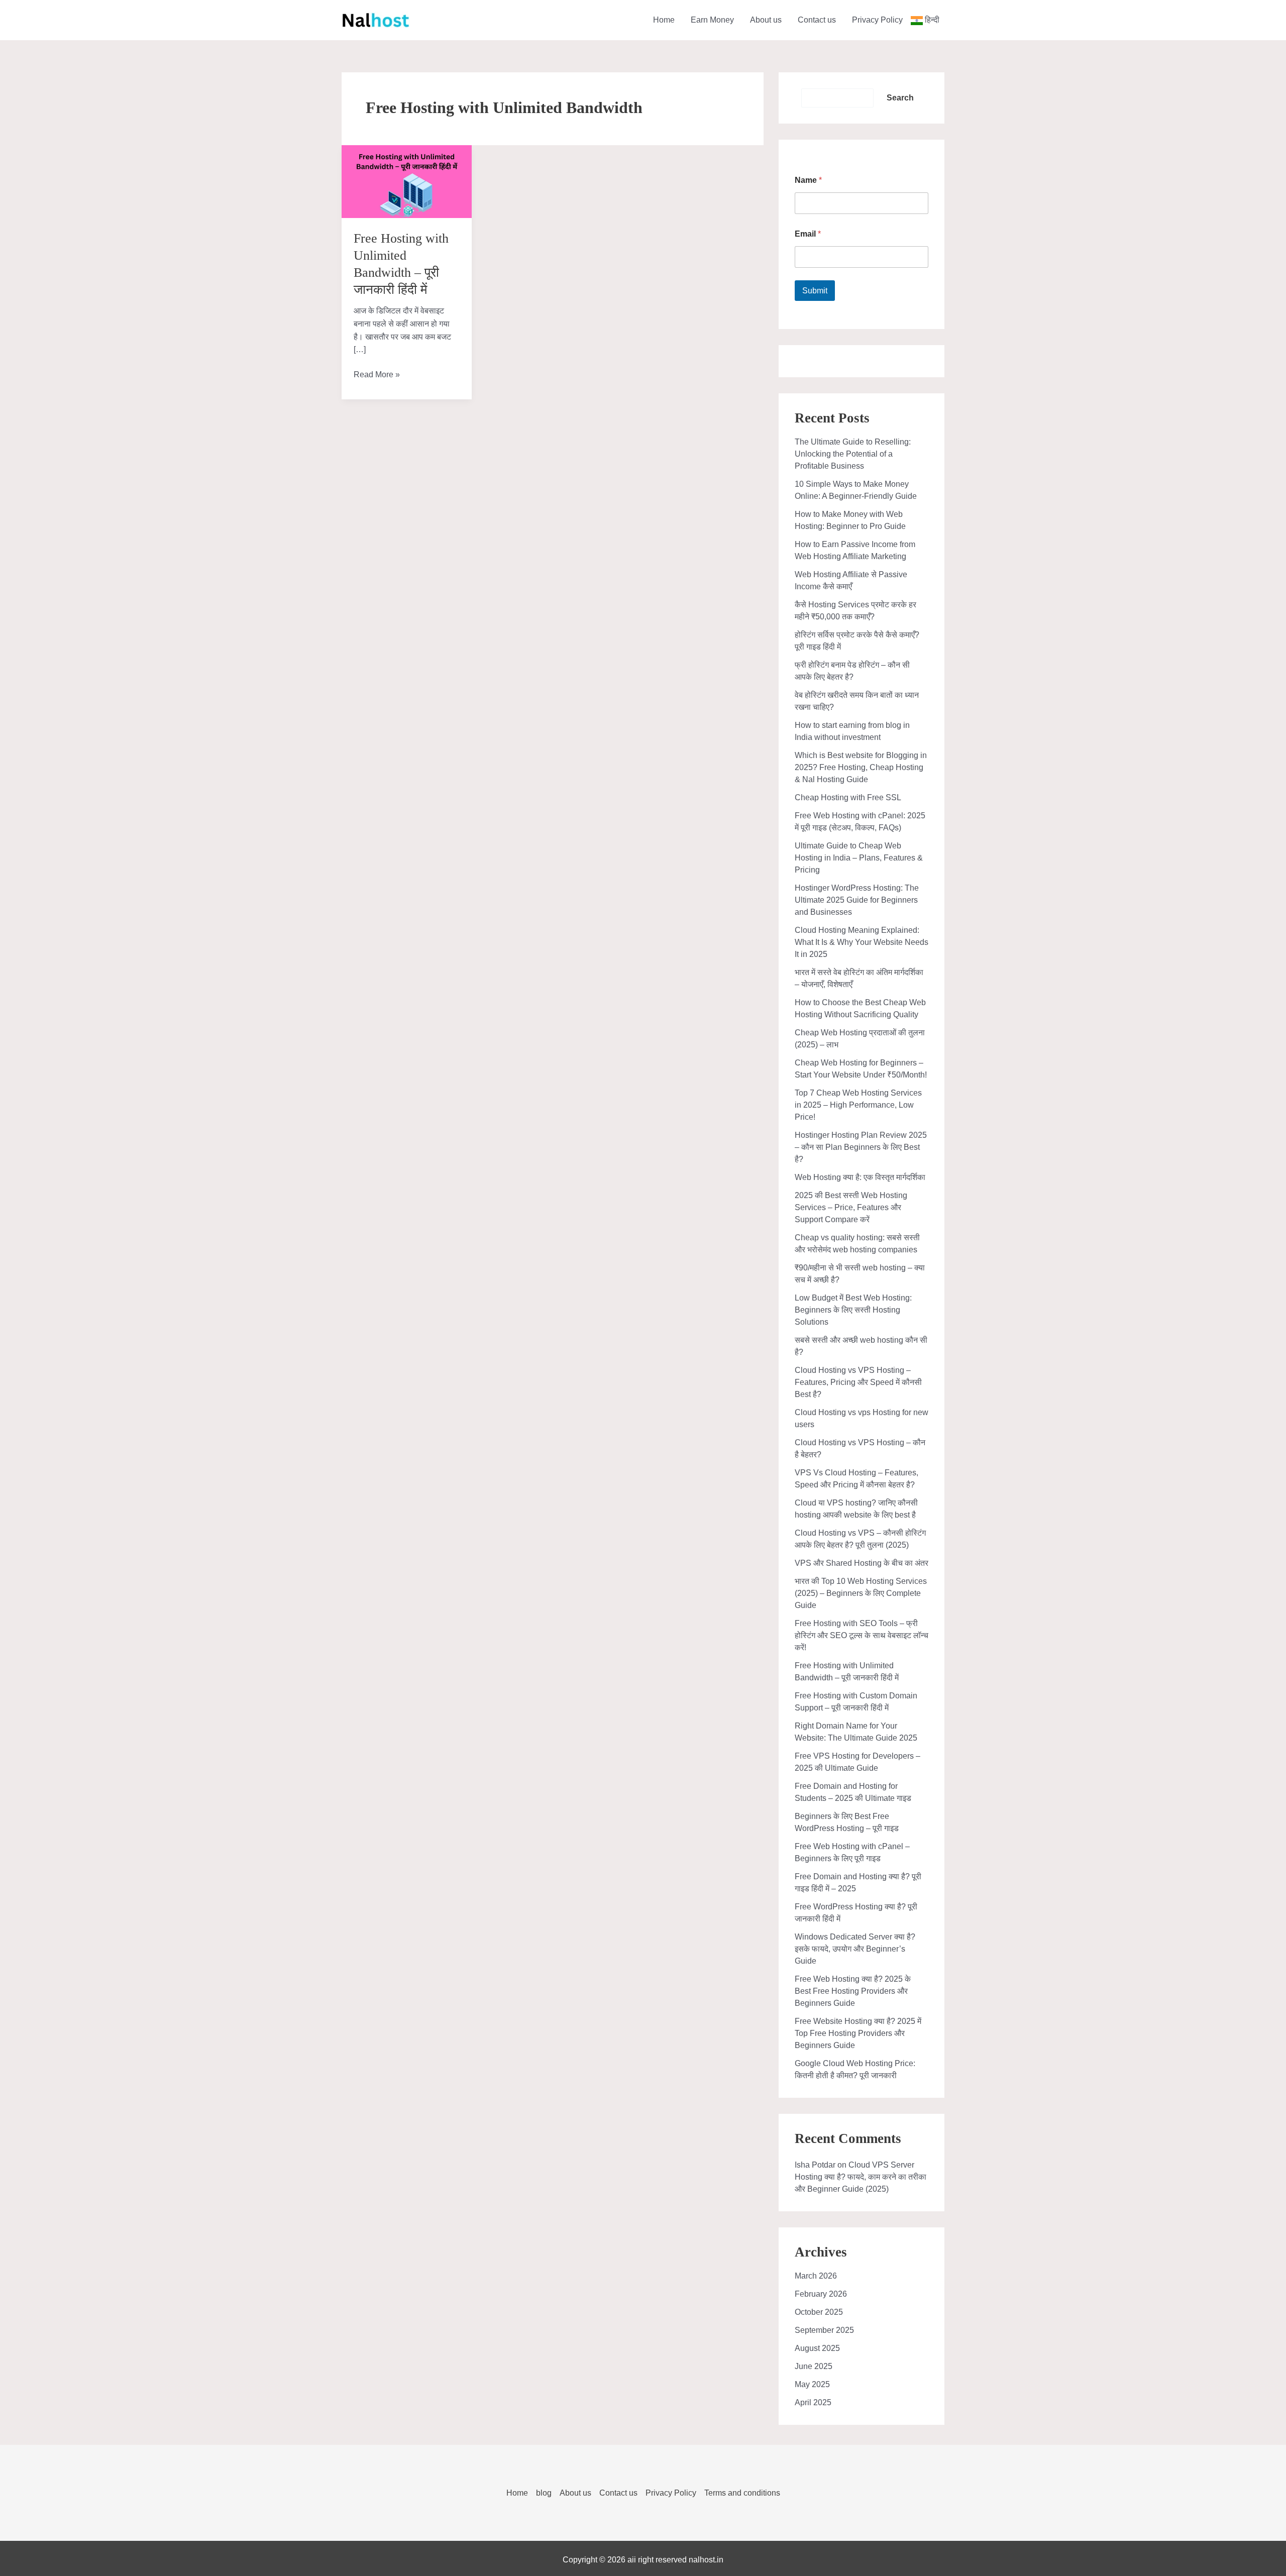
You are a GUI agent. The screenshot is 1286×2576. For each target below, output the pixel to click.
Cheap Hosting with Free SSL (848, 797)
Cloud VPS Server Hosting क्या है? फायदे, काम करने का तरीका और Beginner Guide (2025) (861, 2177)
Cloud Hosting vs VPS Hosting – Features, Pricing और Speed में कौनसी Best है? (858, 1382)
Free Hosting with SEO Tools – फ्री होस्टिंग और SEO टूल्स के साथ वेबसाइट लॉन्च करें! (862, 1635)
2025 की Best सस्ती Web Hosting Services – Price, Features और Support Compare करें (851, 1207)
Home (664, 20)
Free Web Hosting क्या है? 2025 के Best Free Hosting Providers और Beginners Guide (853, 1991)
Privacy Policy (877, 20)
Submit (815, 291)
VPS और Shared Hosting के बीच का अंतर (862, 1563)
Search (900, 98)
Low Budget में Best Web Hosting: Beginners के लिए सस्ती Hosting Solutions (853, 1310)
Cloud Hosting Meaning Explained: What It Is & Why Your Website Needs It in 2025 (862, 942)
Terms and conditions (742, 2493)
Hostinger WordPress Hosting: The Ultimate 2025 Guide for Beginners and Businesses (857, 900)
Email (808, 234)
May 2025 (812, 2384)
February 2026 (821, 2294)
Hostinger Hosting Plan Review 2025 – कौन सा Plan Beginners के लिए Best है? (861, 1147)
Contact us (817, 20)
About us (766, 20)
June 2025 (814, 2366)
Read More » (377, 375)
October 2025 (819, 2312)
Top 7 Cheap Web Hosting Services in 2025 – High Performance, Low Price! (858, 1105)
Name (808, 180)
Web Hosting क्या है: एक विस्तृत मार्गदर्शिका (860, 1177)
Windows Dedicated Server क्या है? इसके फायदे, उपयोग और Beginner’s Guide (855, 1949)
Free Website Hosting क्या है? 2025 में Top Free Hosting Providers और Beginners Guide (858, 2033)
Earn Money (712, 20)
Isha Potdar (815, 2165)
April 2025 (813, 2402)
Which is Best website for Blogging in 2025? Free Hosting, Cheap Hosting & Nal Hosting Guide (861, 767)
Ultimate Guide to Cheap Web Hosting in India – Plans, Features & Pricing (859, 858)
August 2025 (817, 2348)
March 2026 (816, 2276)
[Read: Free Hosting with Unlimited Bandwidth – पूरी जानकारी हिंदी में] (407, 181)
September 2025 (824, 2330)
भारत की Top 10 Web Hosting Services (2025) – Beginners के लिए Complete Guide (861, 1593)
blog (544, 2493)
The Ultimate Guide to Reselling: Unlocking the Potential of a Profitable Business (853, 454)
